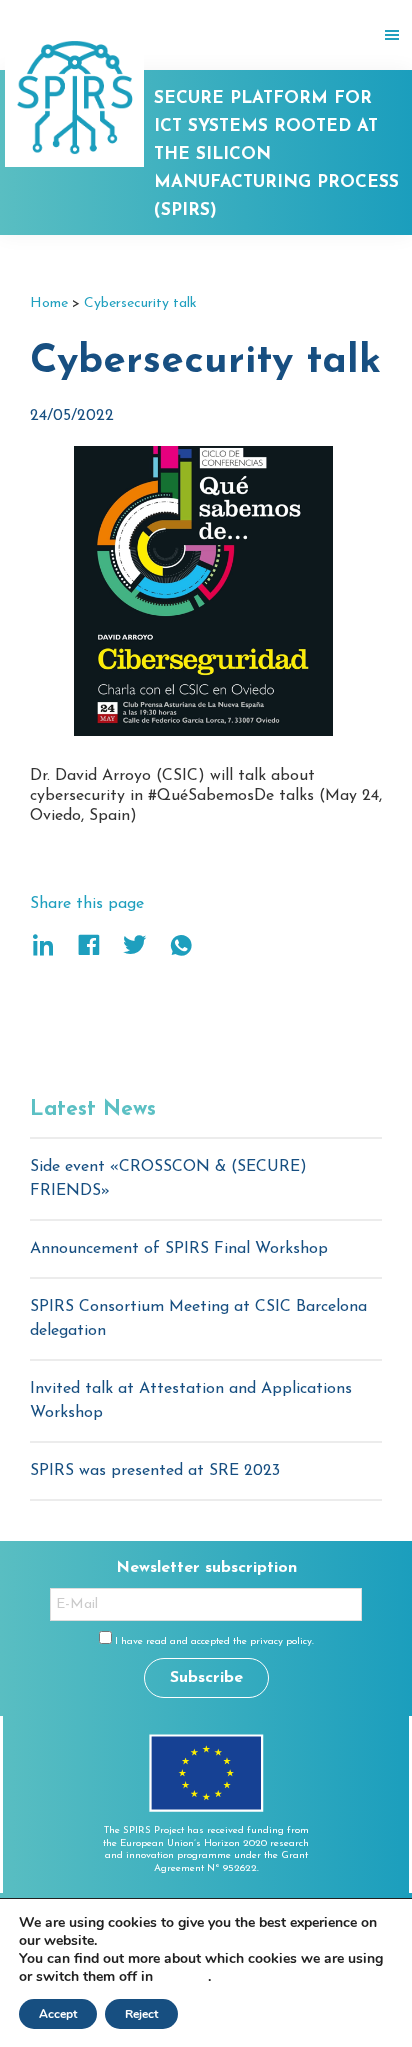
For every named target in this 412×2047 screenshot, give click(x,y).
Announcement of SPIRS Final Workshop (179, 1249)
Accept (58, 2014)
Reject (141, 2014)
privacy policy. (282, 1641)
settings (182, 1977)
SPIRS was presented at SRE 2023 (155, 1471)
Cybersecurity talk (140, 303)
